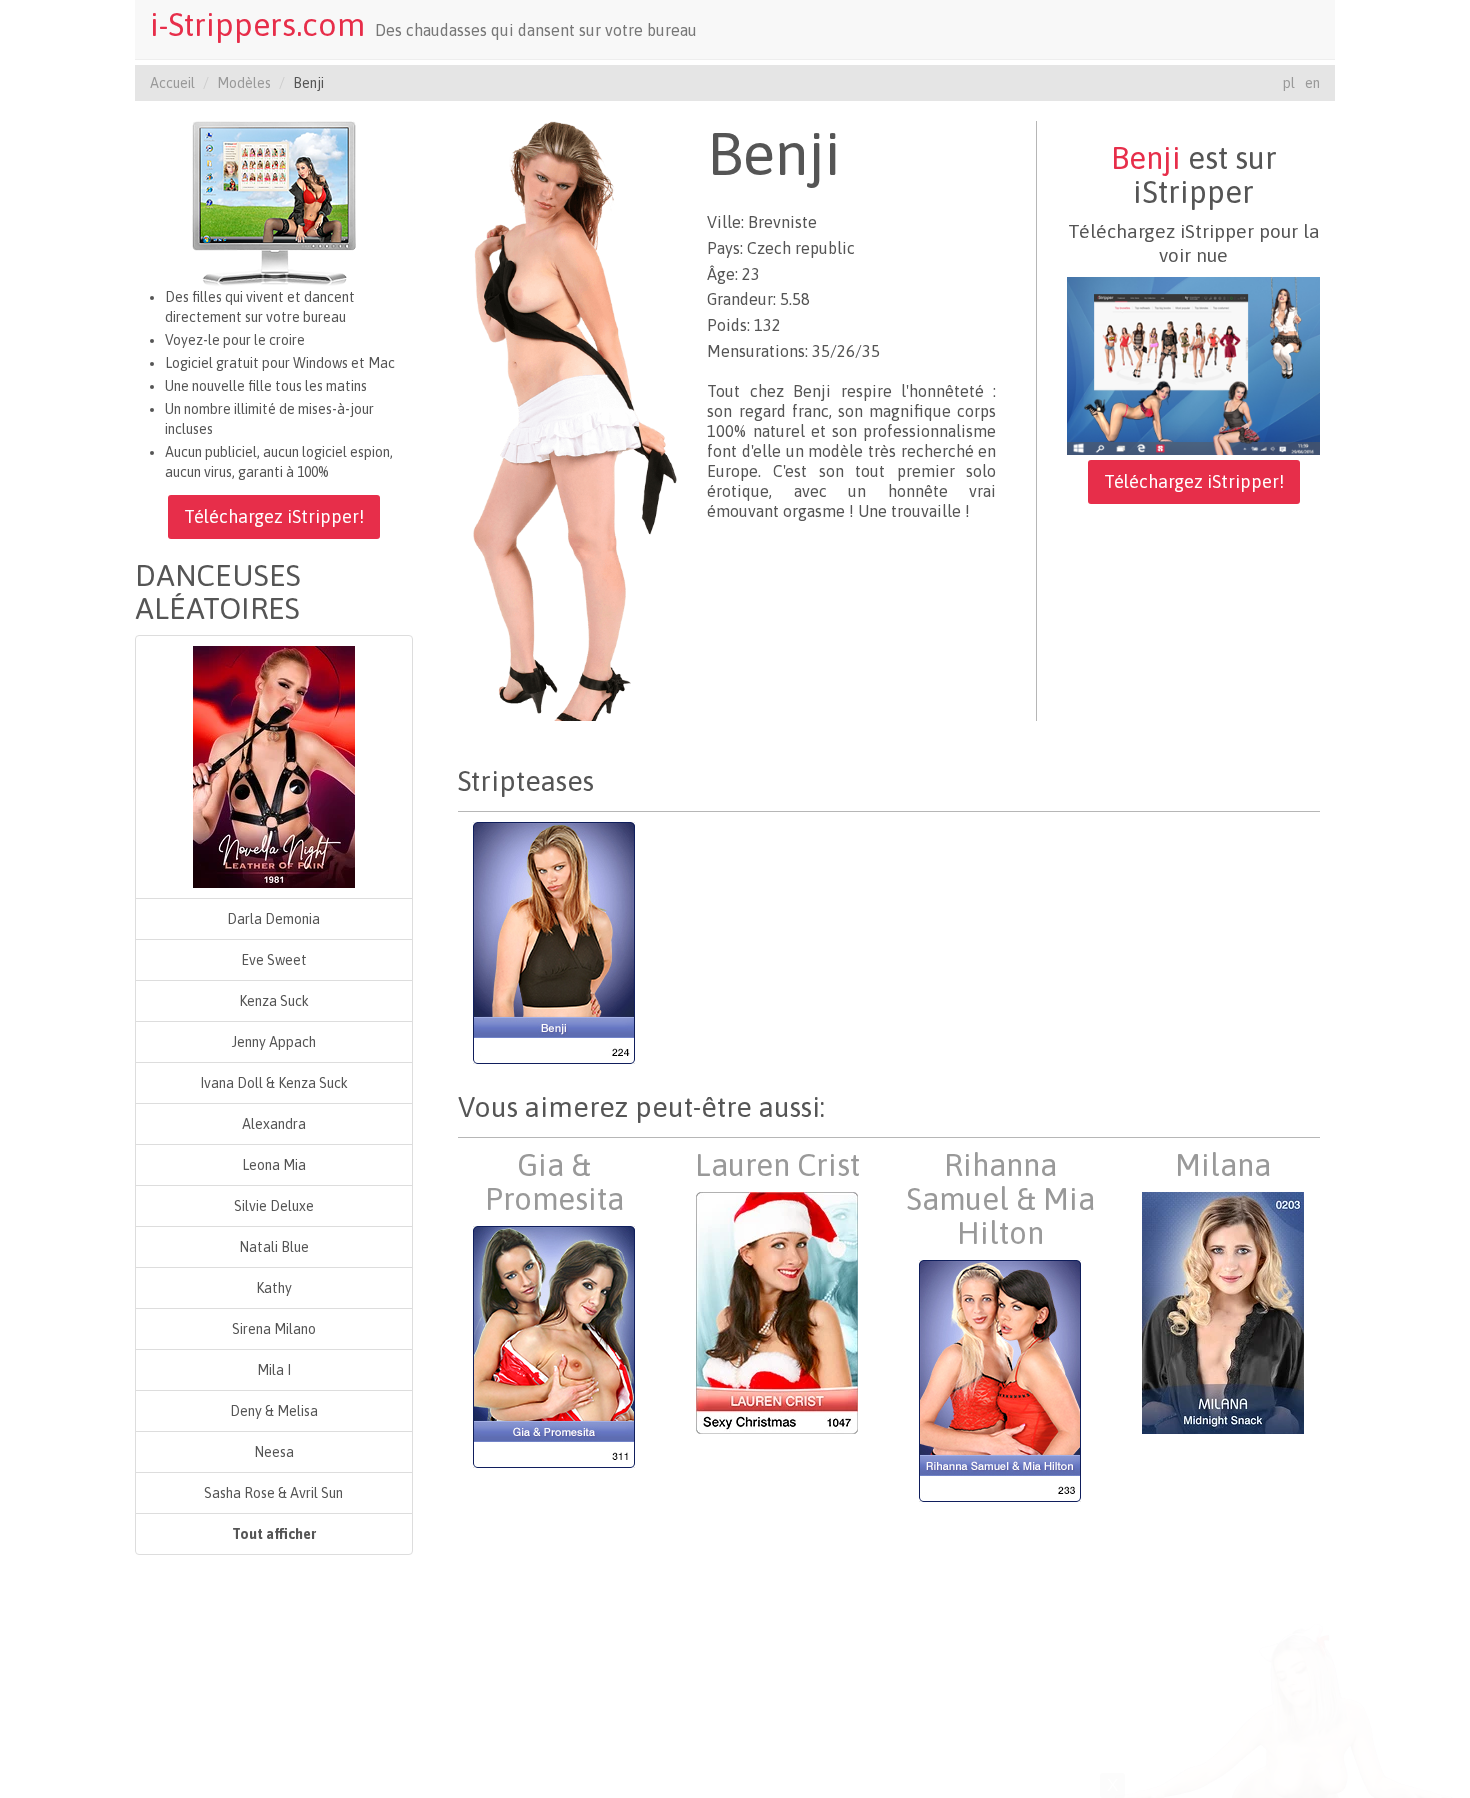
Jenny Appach (274, 1042)
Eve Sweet (274, 960)
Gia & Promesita (554, 1182)
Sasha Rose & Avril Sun (273, 1493)
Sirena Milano (274, 1329)
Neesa (274, 1452)
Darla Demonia (273, 919)
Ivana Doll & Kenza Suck (274, 1083)
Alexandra (274, 1124)
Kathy (274, 1288)
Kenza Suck (274, 1001)
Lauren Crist (777, 1165)
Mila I (274, 1370)
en (1312, 83)
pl (1289, 83)
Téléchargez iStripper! (274, 516)
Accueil (172, 83)
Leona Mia (274, 1165)
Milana (1223, 1165)
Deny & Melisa (274, 1411)
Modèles (244, 83)
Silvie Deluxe (274, 1206)
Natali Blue (274, 1247)
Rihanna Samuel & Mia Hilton (1000, 1199)
